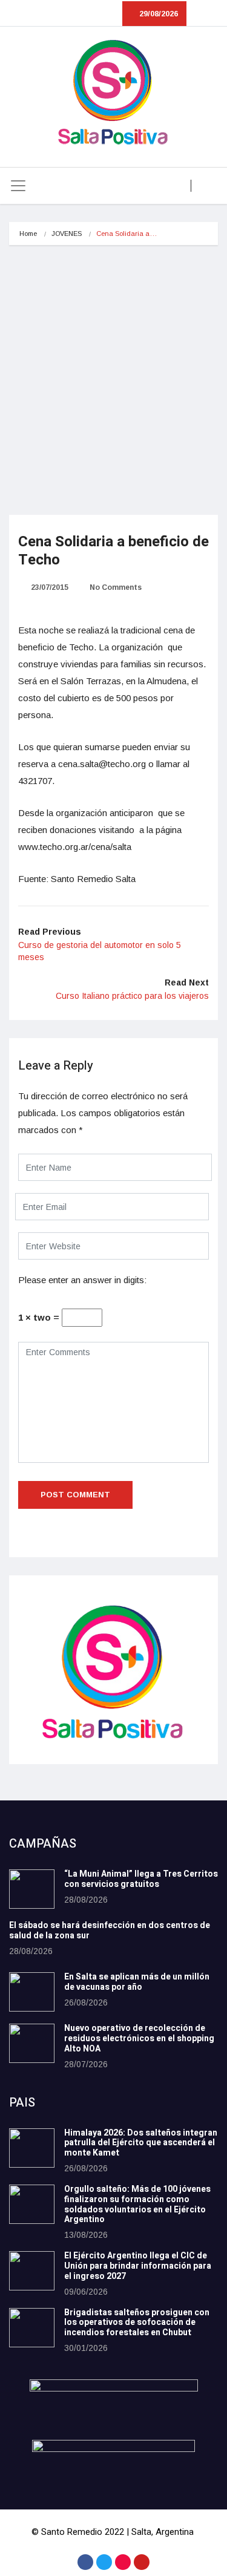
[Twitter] (104, 2562)
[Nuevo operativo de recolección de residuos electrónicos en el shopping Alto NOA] (32, 2043)
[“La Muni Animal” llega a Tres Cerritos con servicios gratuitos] (32, 1889)
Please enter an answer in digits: (82, 1280)
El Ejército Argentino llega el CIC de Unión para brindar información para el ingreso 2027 (138, 2266)
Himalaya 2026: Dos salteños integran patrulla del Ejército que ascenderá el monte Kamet (141, 2143)
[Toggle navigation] (18, 186)
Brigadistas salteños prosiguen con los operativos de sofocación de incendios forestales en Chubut (137, 2323)
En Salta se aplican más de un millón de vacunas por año (137, 1982)
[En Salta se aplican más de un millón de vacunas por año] (32, 1992)
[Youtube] (142, 2562)
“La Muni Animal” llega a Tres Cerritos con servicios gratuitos (141, 1879)
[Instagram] (123, 2562)
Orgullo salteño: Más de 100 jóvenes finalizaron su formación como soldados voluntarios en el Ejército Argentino (137, 2204)
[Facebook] (85, 2562)
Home (28, 234)
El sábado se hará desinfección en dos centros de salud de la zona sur (110, 1930)
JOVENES (67, 234)
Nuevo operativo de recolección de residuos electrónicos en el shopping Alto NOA (139, 2038)
